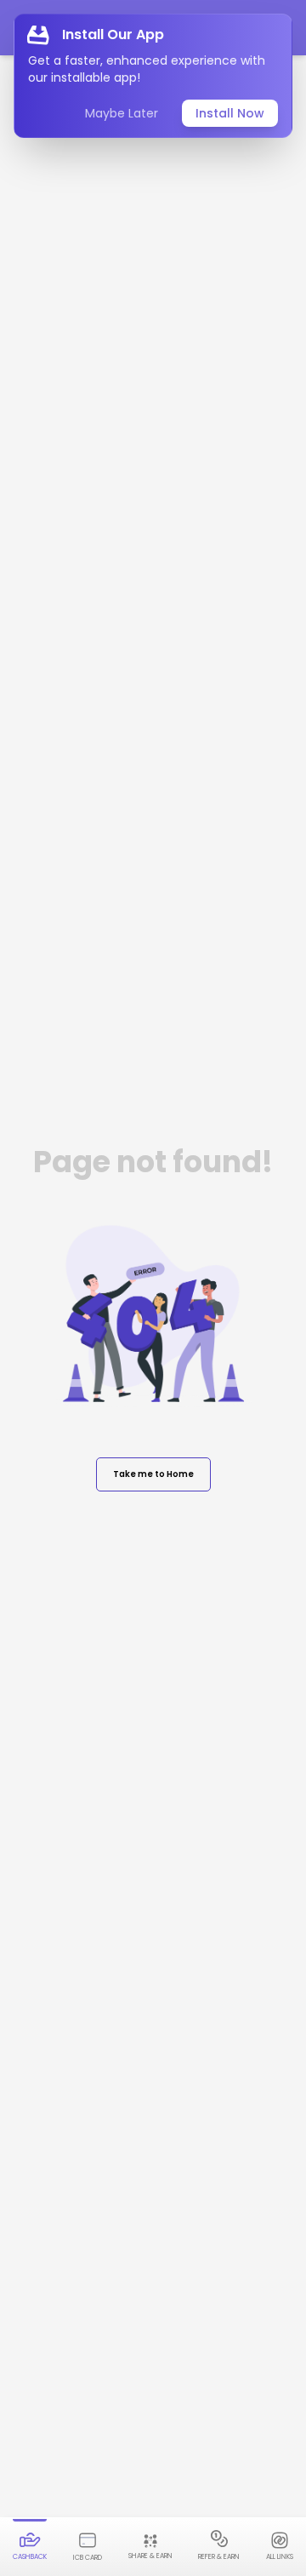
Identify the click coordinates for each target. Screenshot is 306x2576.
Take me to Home (153, 1474)
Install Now (230, 113)
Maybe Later (122, 113)
